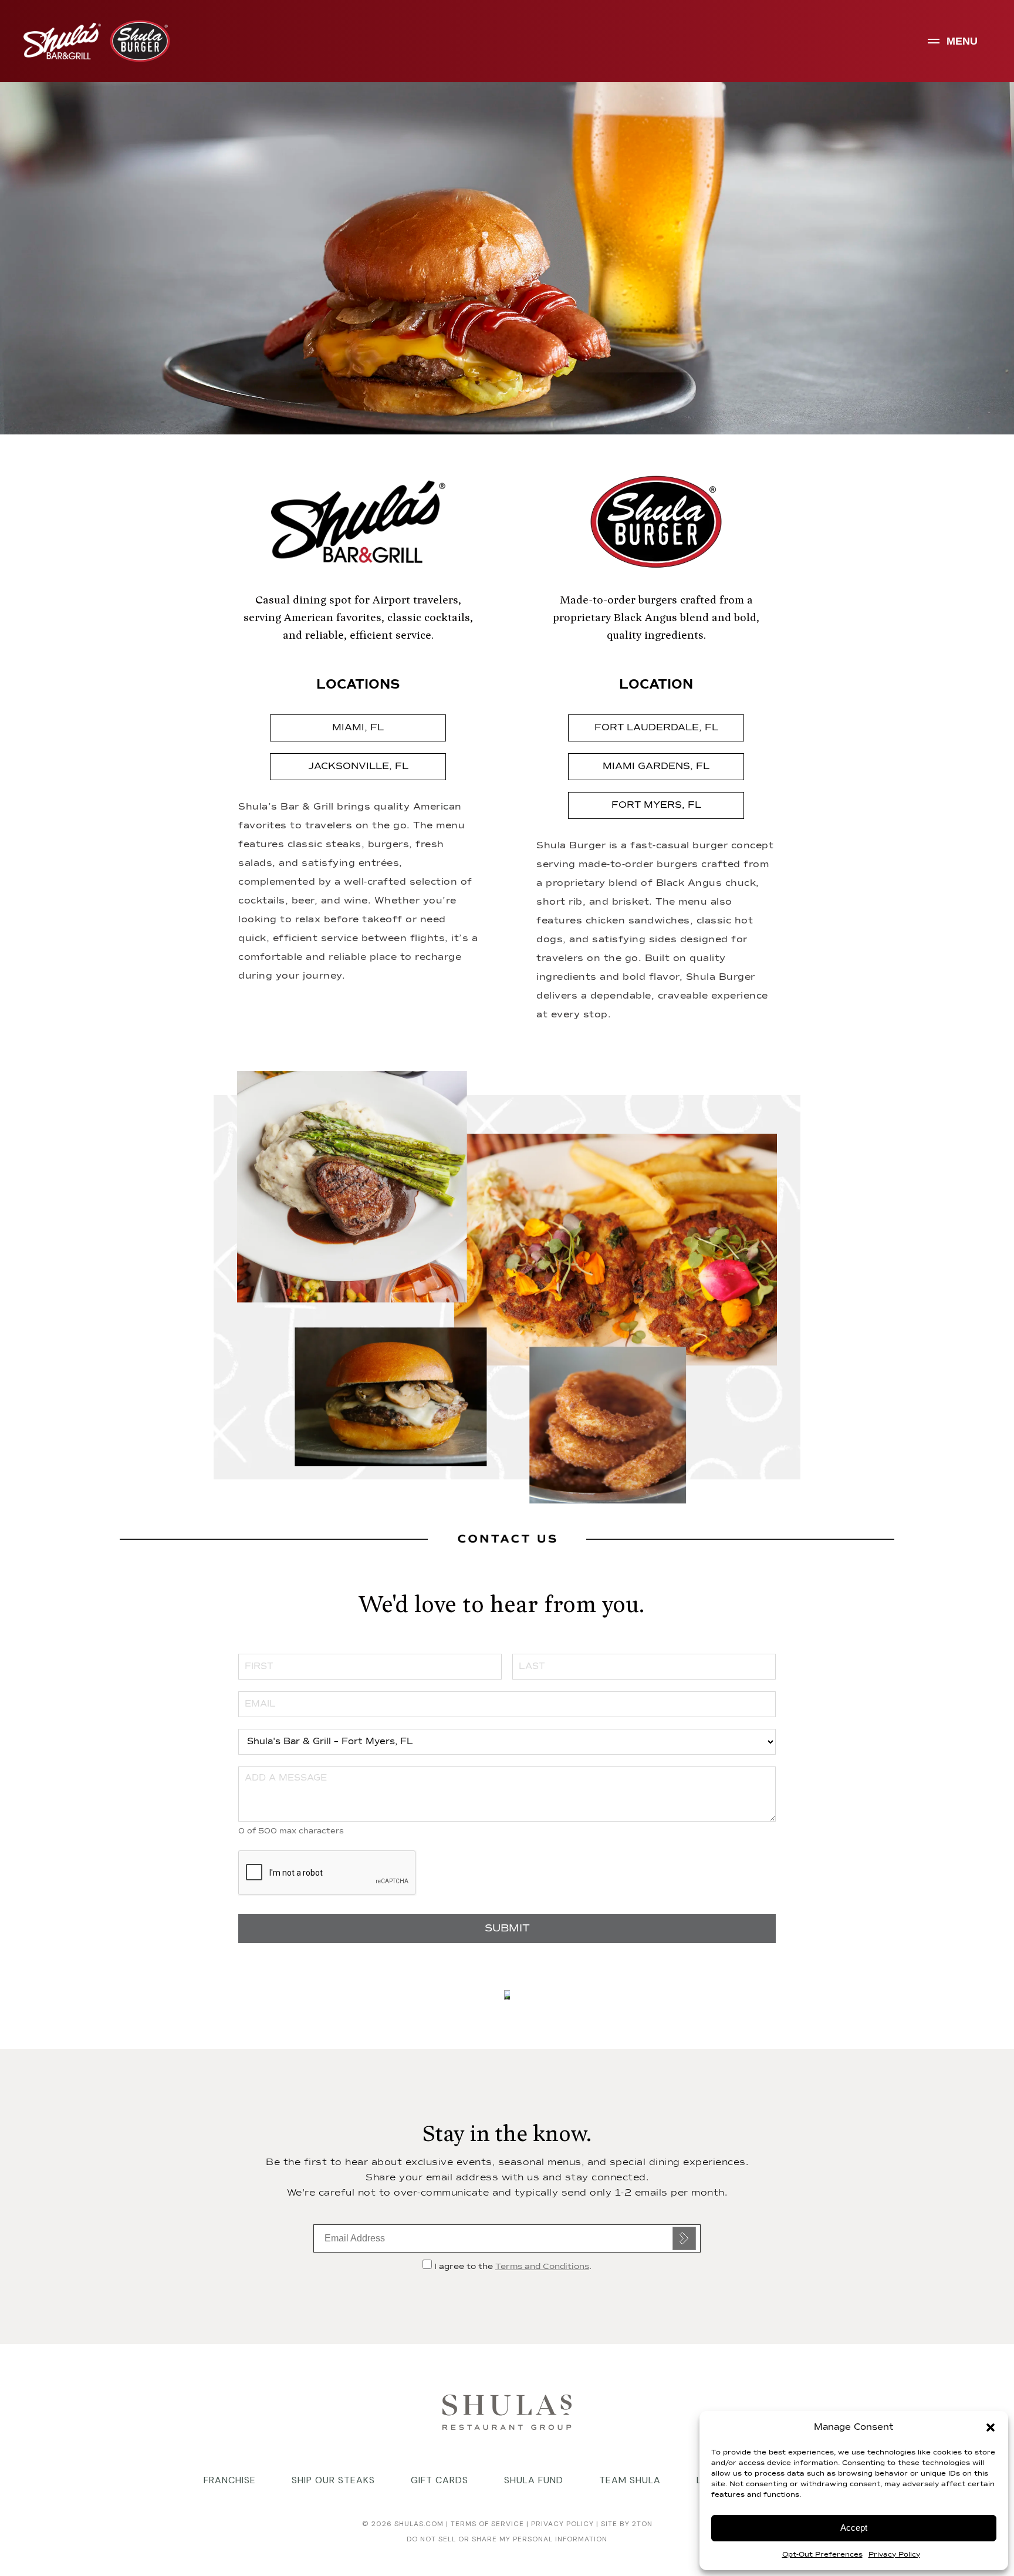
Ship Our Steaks (333, 2480)
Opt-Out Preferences (822, 2555)
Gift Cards (440, 2480)
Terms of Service (486, 2524)
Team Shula (630, 2480)
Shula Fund (534, 2480)
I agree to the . (512, 2267)
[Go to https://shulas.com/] (507, 2411)
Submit (684, 2238)
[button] (991, 2427)
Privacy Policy (894, 2555)
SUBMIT (507, 1928)
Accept (854, 2528)
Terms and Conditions (542, 2267)
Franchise (230, 2480)
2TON (642, 2524)
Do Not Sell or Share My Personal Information (507, 2539)
